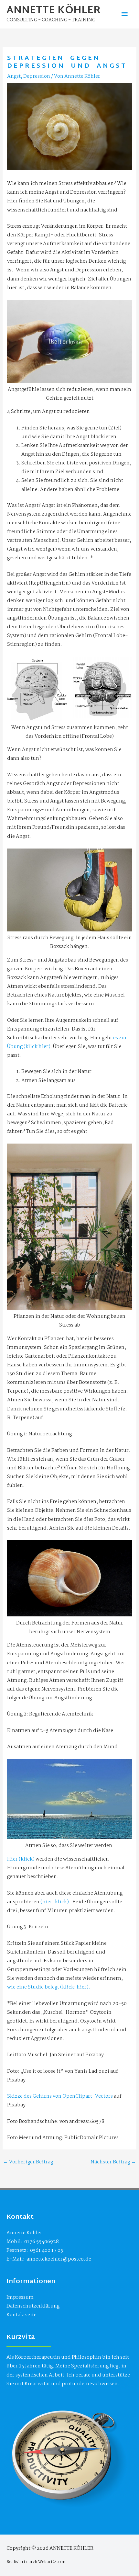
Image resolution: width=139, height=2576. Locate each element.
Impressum (20, 2297)
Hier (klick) (21, 1859)
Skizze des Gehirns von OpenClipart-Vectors (60, 2096)
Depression (37, 76)
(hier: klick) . (55, 1902)
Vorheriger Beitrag (28, 2162)
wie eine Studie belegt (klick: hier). (49, 1987)
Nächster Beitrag (113, 2162)
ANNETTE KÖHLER (54, 11)
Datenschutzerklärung (33, 2306)
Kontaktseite (21, 2315)
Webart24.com (52, 2562)
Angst (14, 76)
